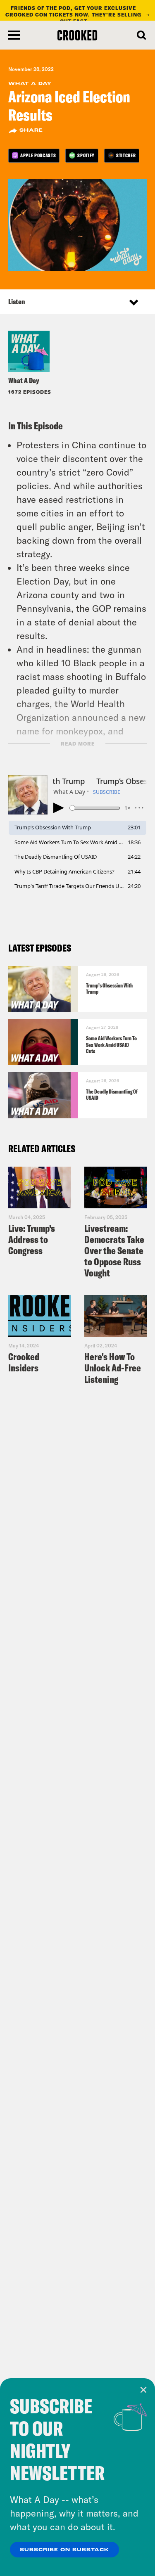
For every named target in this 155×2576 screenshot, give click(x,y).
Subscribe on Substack (64, 2550)
